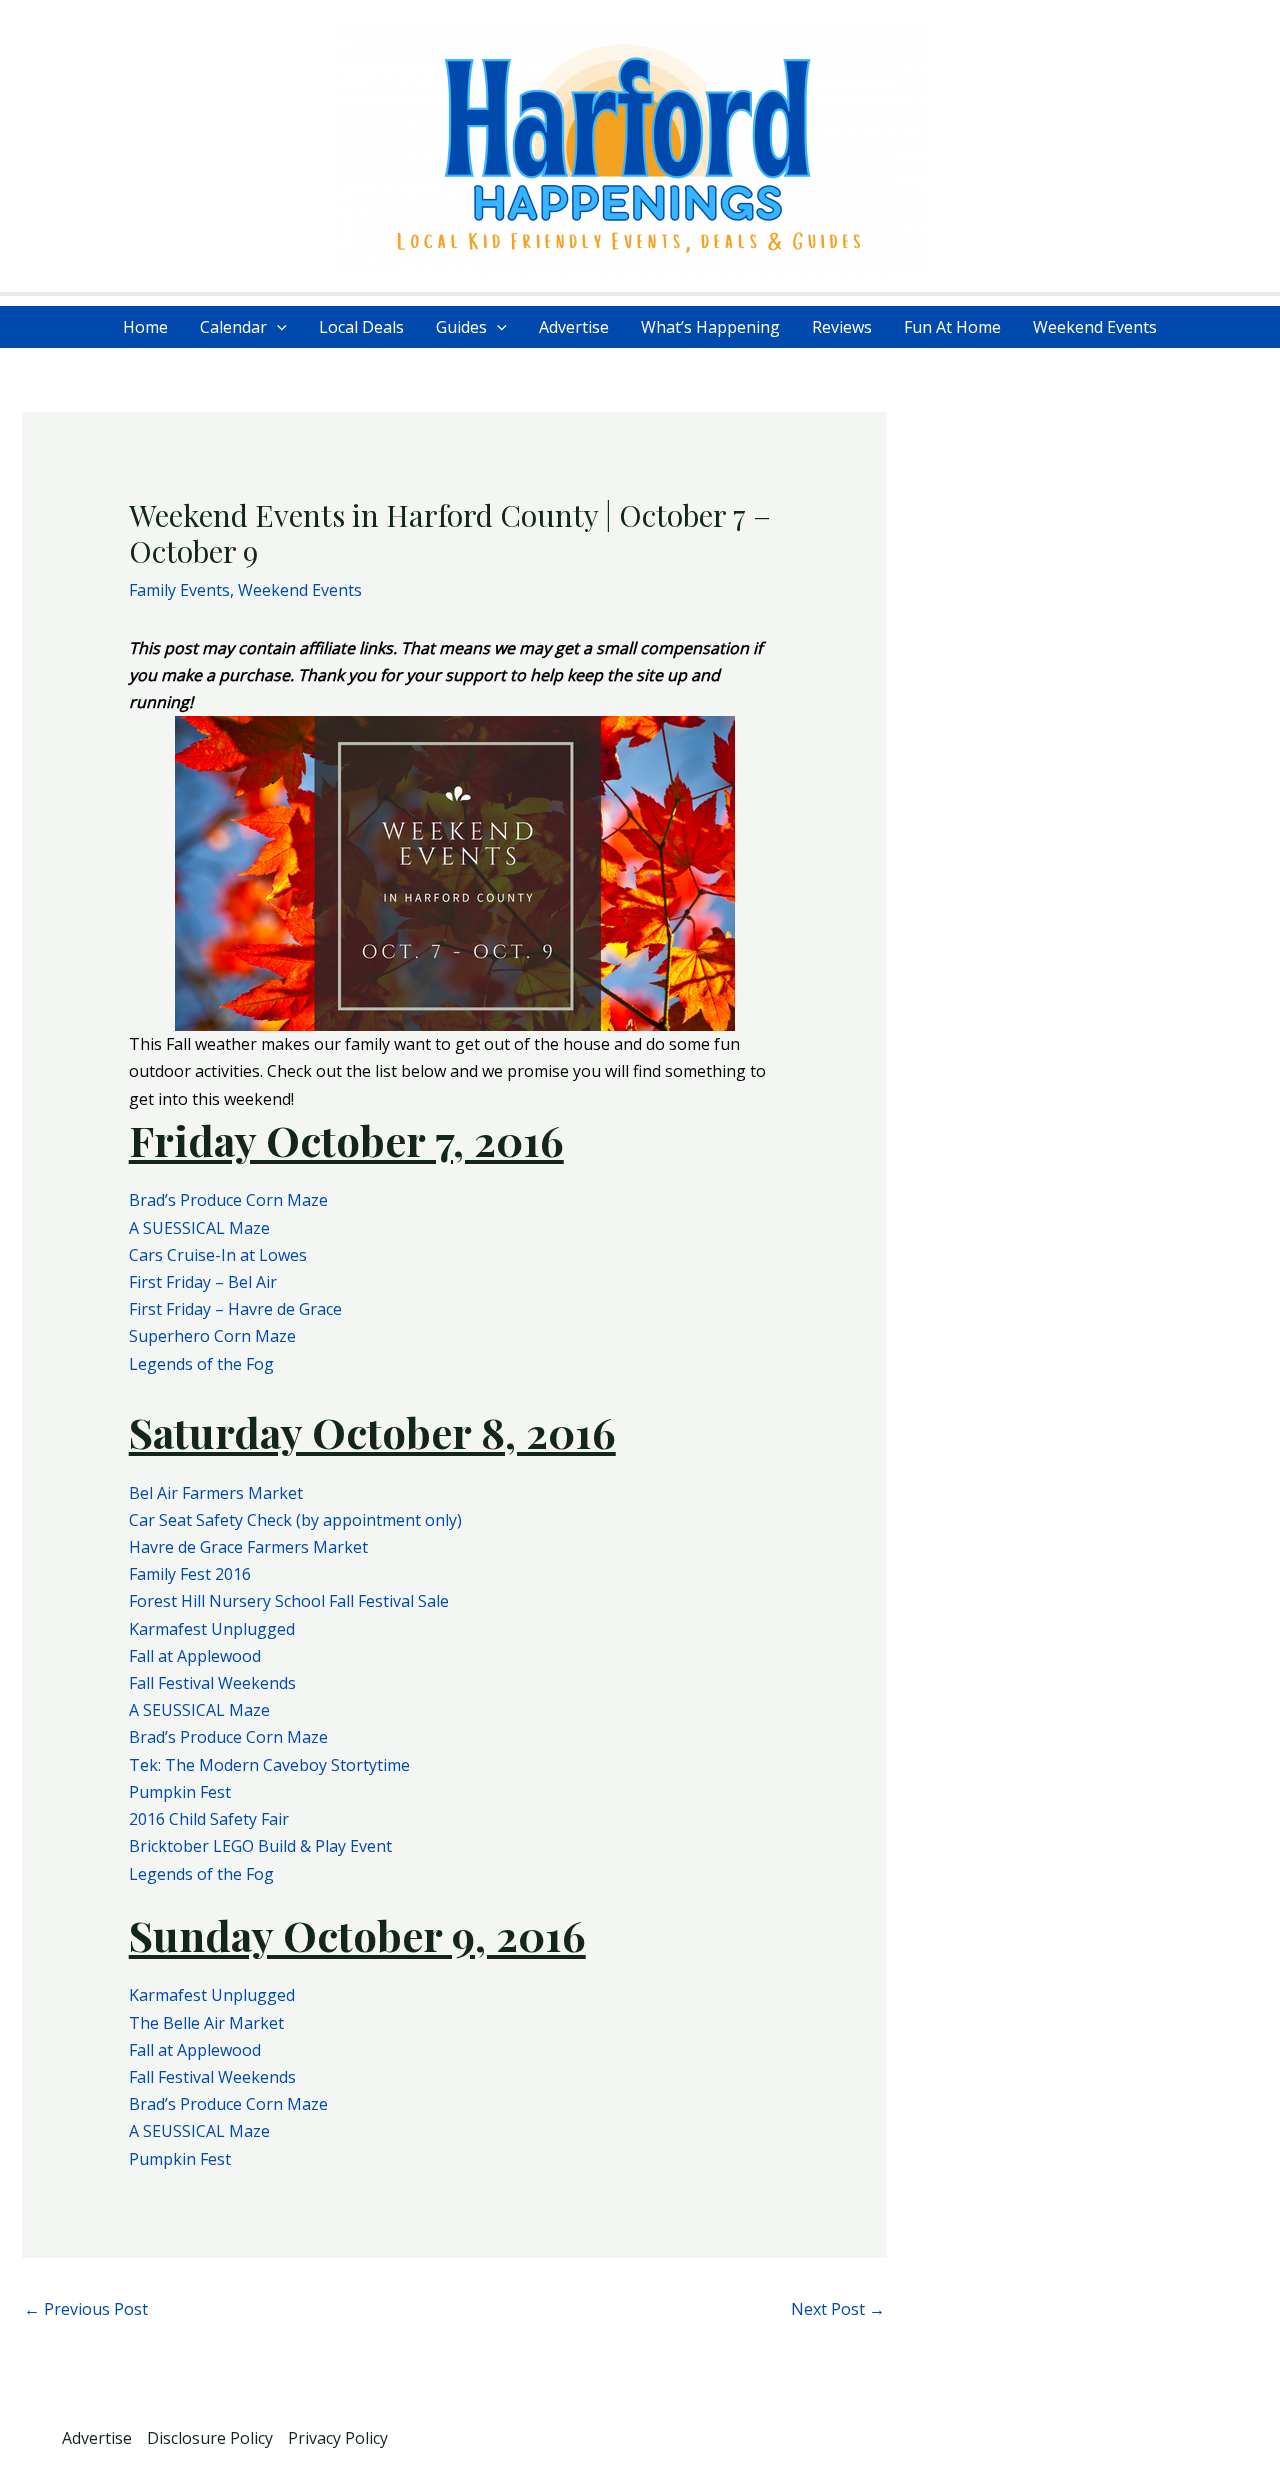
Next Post (838, 2309)
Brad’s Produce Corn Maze (228, 1200)
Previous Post (86, 2309)
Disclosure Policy (210, 2438)
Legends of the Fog (201, 1364)
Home (145, 327)
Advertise (574, 327)
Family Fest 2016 (190, 1574)
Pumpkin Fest (180, 1792)
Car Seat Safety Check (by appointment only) (295, 1520)
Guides (461, 327)
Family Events (179, 590)
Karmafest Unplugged (212, 1629)
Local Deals (361, 327)
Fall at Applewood (195, 1656)
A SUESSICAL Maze (199, 1228)
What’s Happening (710, 327)
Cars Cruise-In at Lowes (218, 1255)
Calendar (233, 327)
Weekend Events (1095, 327)
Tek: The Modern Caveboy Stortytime (269, 1765)
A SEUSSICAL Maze (199, 1710)
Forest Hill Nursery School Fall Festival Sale (289, 1601)
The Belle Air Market (206, 2023)
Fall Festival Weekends (212, 1683)
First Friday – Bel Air (203, 1282)
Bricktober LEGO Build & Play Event (260, 1846)
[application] (277, 327)
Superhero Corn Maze (212, 1336)
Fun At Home (952, 327)
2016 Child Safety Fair (209, 1819)
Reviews (842, 327)
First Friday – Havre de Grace (235, 1309)
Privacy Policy (338, 2438)
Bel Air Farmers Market (216, 1493)
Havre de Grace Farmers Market (248, 1547)
